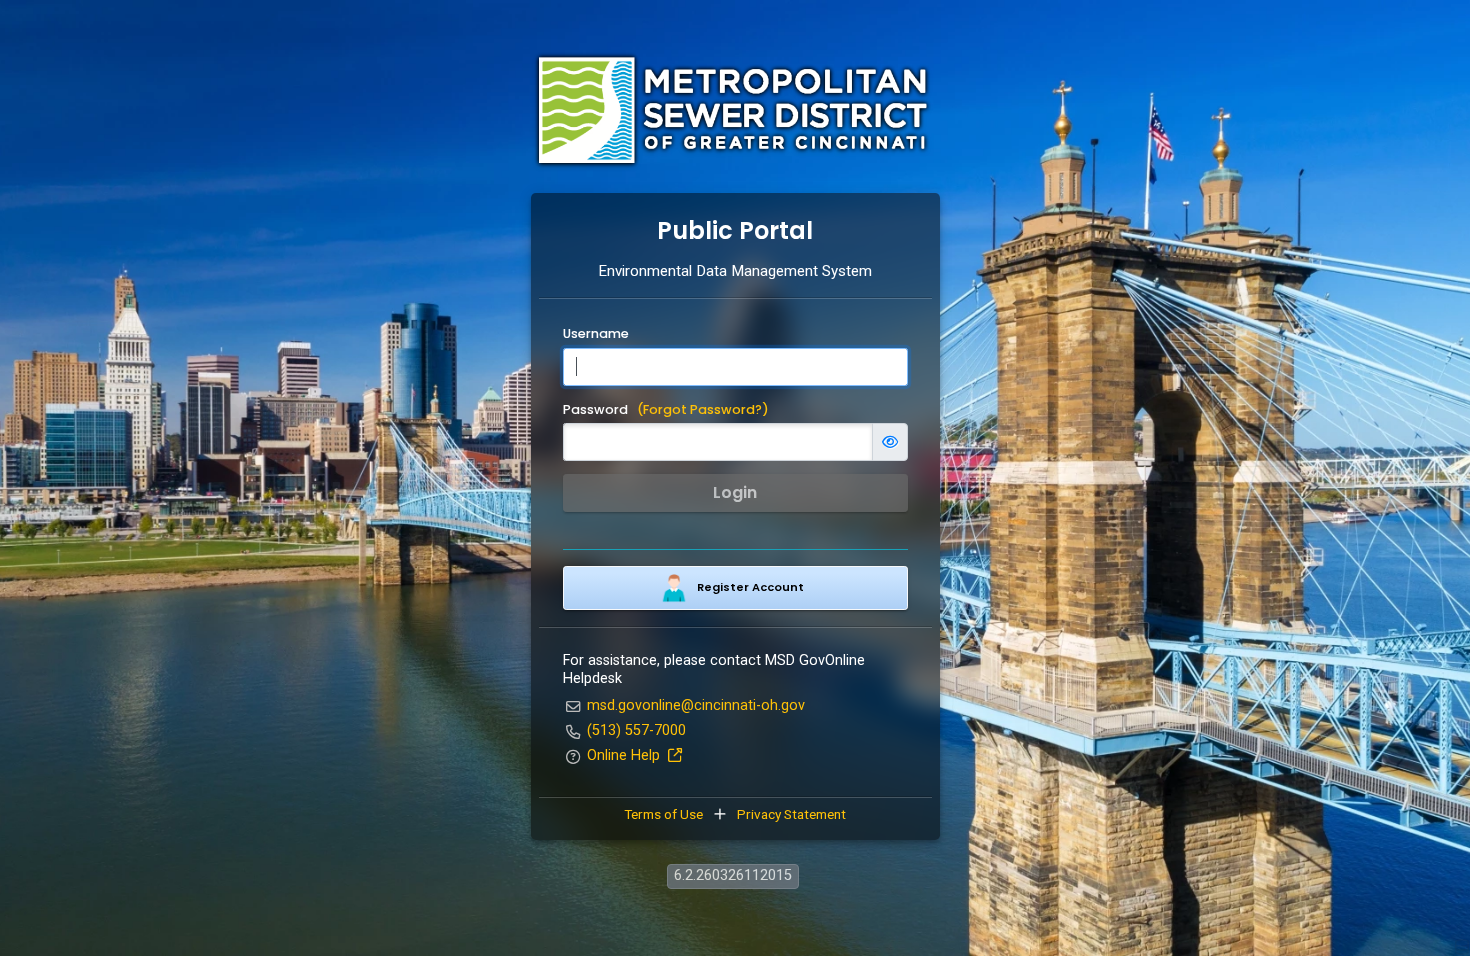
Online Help (625, 755)
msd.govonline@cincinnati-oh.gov (696, 705)
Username (596, 334)
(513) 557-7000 (636, 730)
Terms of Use (665, 814)
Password (666, 410)
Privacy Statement (790, 814)
